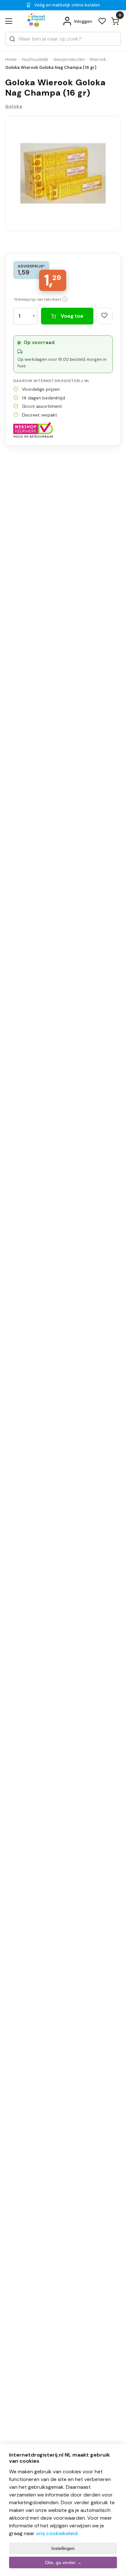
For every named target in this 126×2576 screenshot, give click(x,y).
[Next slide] (109, 181)
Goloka (14, 106)
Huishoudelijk (35, 59)
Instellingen (63, 2548)
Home (11, 59)
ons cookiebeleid (57, 2533)
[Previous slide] (17, 181)
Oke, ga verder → (63, 2562)
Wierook (98, 59)
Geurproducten (69, 59)
